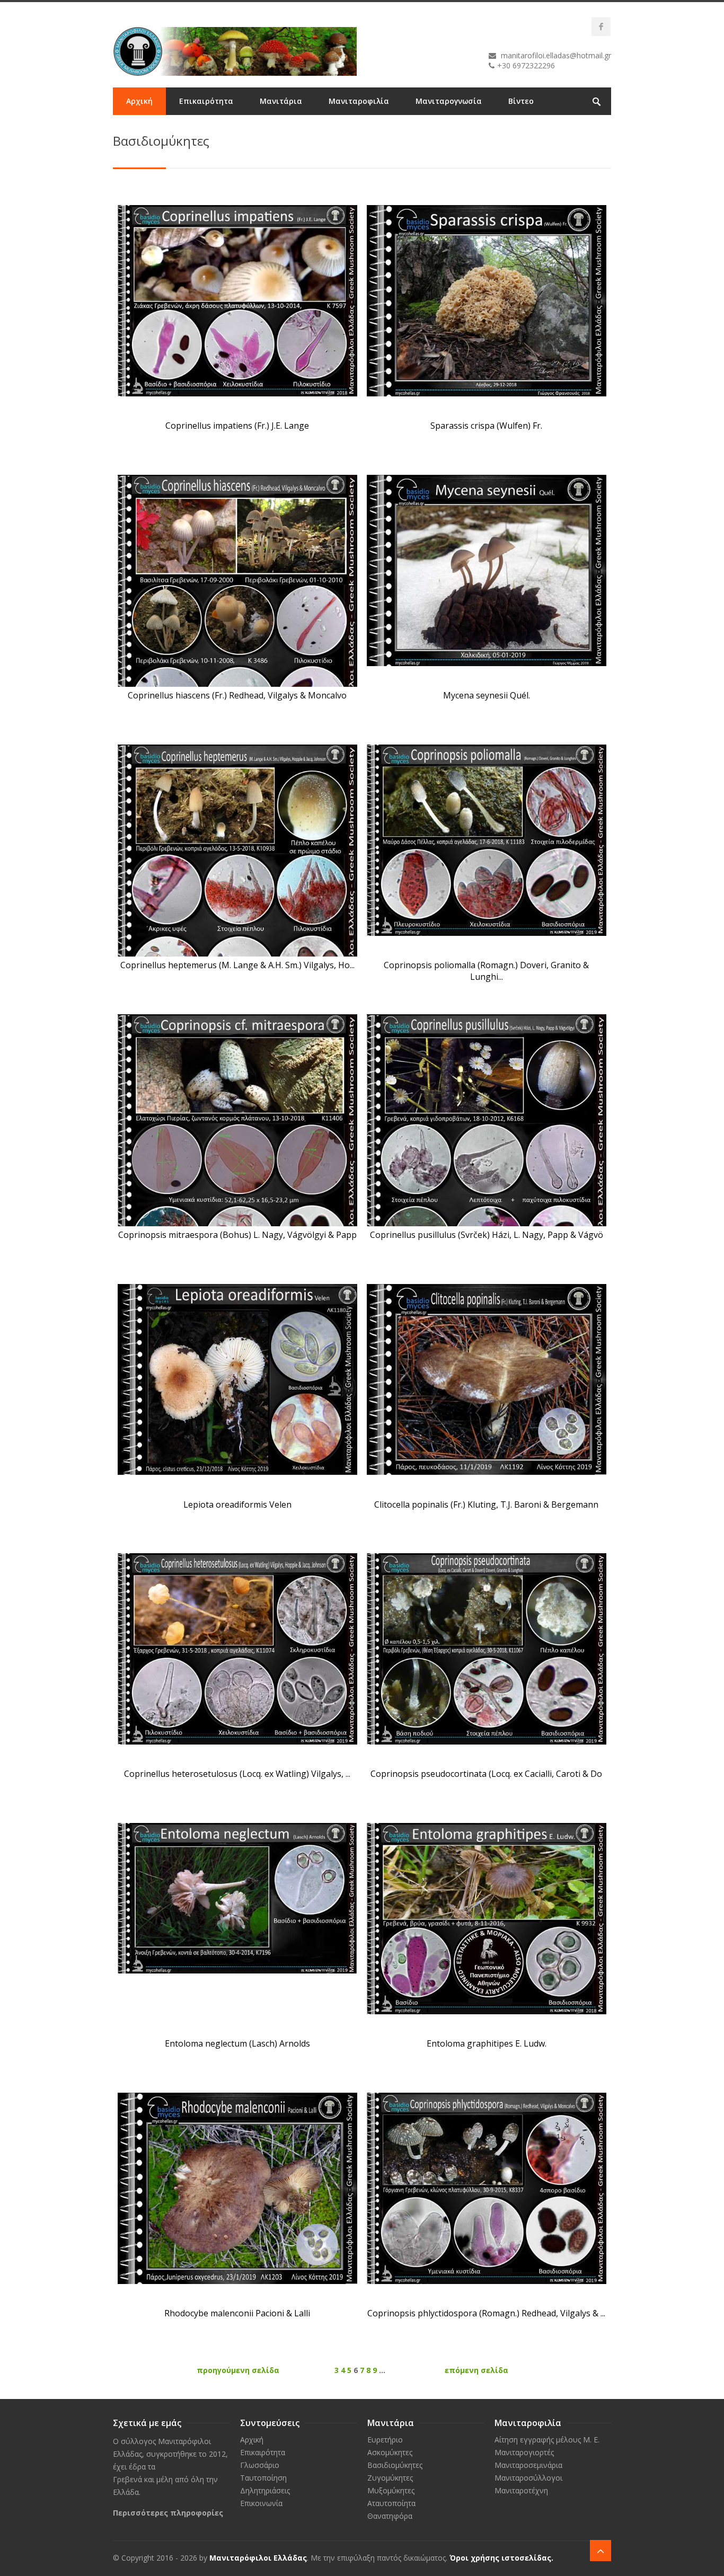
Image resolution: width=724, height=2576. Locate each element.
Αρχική (139, 101)
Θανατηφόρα (390, 2516)
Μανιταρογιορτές (524, 2452)
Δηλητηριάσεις (265, 2490)
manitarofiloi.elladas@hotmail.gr (556, 55)
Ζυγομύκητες (390, 2478)
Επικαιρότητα (206, 101)
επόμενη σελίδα (476, 2370)
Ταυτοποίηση (263, 2478)
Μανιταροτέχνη (521, 2490)
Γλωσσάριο (260, 2465)
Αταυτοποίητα (391, 2503)
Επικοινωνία (150, 129)
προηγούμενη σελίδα (238, 2370)
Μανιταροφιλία (359, 101)
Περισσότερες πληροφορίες (168, 2513)
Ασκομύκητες (390, 2452)
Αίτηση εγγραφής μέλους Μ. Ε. (547, 2440)
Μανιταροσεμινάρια (528, 2465)
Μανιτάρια (281, 101)
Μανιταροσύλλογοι (528, 2478)
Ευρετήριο (385, 2440)
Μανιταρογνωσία (449, 101)
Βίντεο (521, 101)
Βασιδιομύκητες (395, 2465)
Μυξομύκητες (391, 2490)
